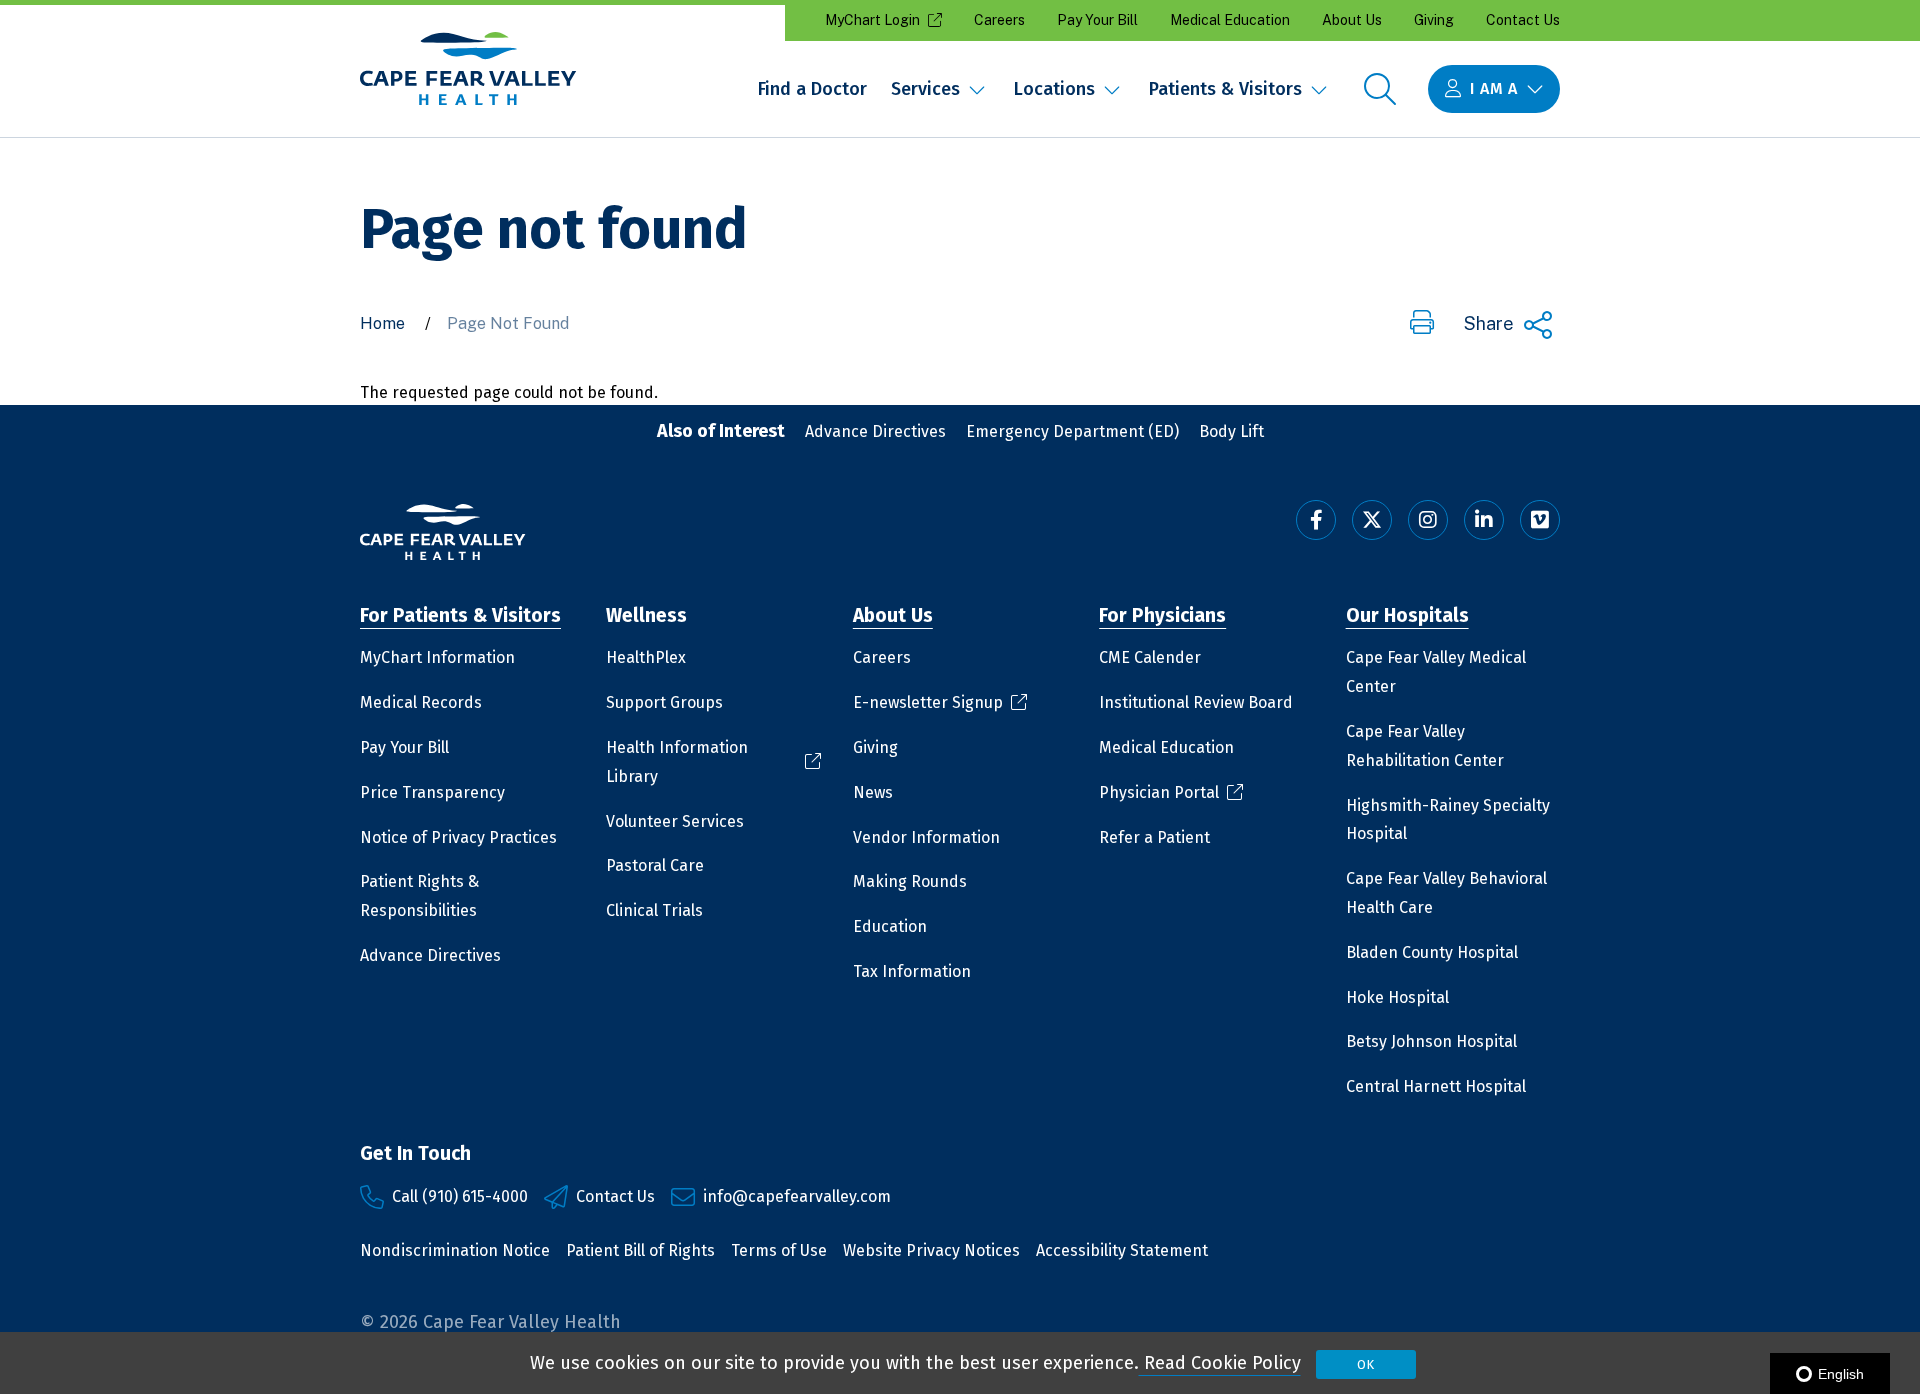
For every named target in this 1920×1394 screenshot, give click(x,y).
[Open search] (1380, 89)
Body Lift (1231, 431)
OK (1365, 1364)
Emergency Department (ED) (1072, 431)
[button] (1422, 324)
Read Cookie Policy (1220, 1363)
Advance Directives (875, 431)
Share (1489, 323)
